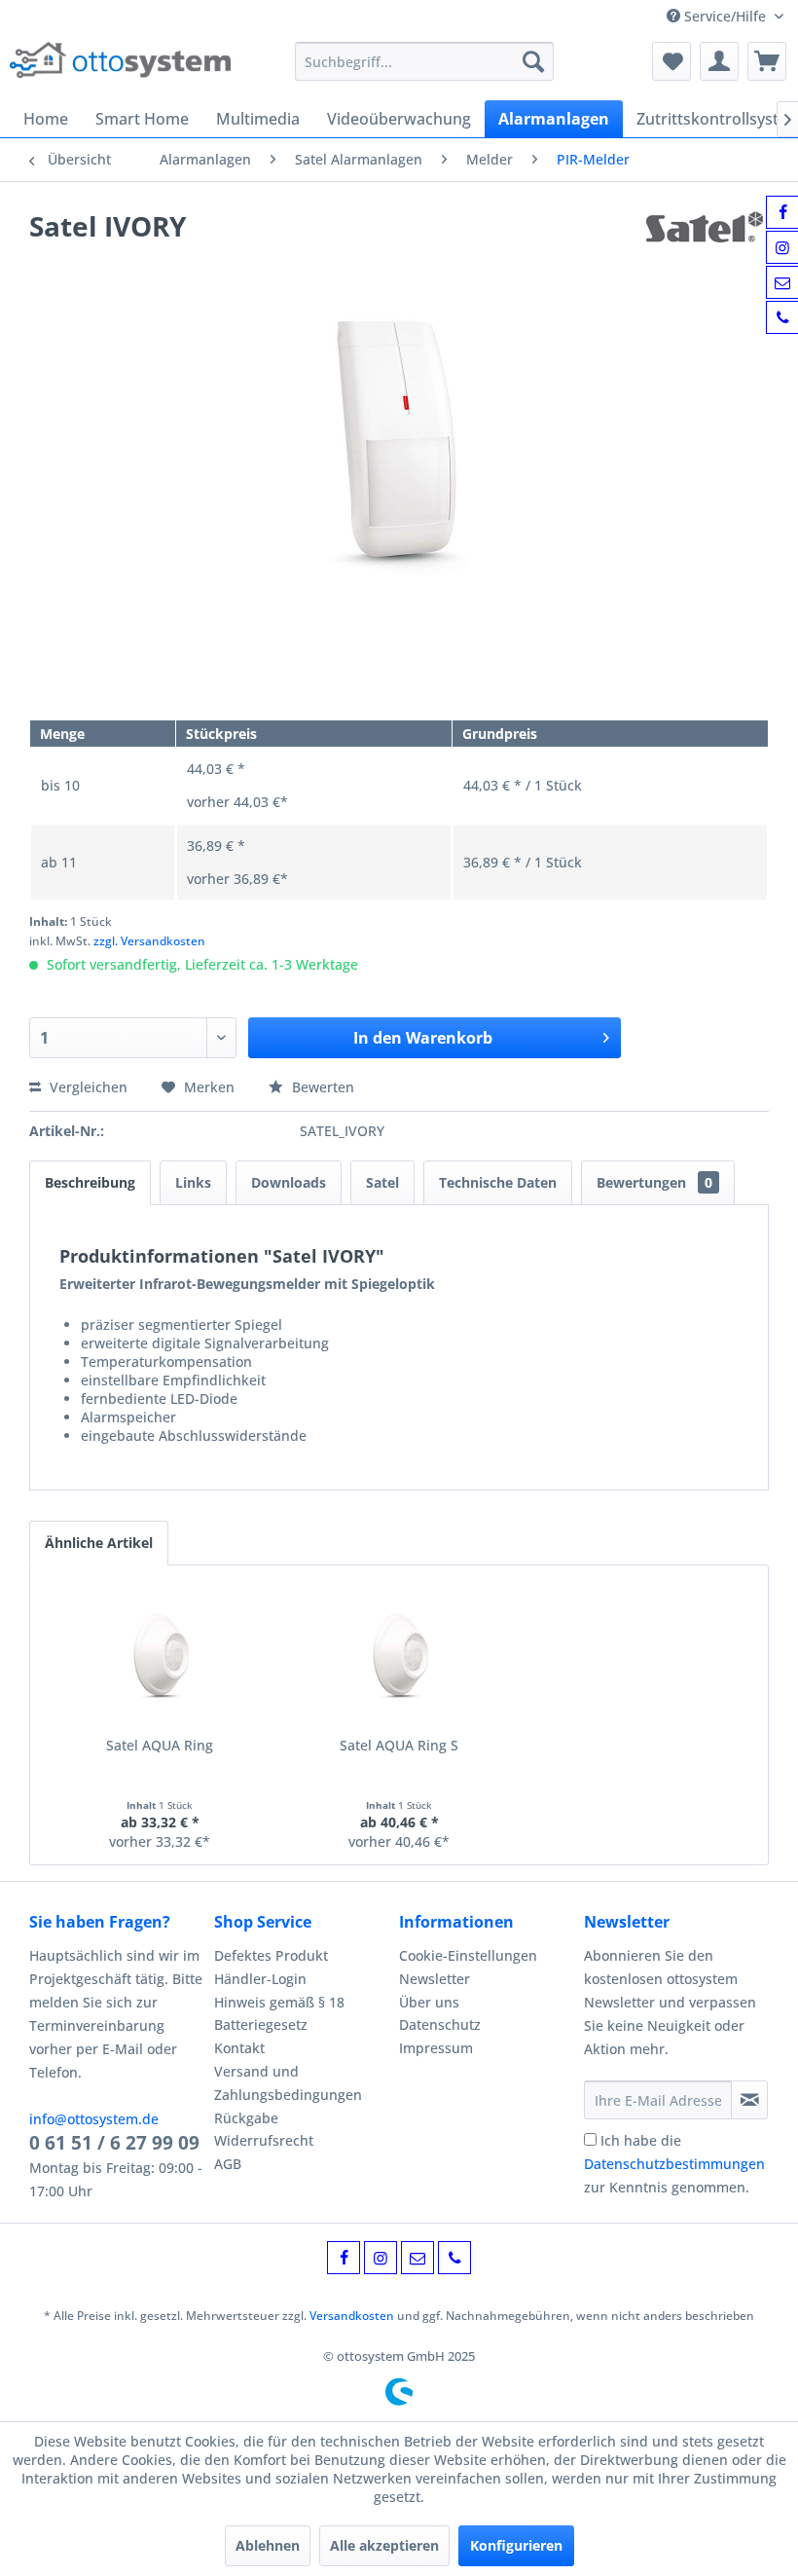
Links (193, 1182)
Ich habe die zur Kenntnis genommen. (674, 2164)
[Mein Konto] (719, 61)
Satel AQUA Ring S (399, 1745)
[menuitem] (425, 61)
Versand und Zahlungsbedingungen (288, 2083)
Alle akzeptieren (384, 2545)
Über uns (429, 2002)
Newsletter (435, 1979)
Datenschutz (440, 2024)
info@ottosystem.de (94, 2119)
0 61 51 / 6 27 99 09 (114, 2143)
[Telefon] (454, 2258)
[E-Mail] (417, 2258)
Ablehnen (268, 2545)
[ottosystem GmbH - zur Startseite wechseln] (120, 66)
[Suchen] (533, 61)
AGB (228, 2164)
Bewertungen (654, 1182)
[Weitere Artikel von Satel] (707, 245)
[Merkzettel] (671, 61)
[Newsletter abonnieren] (749, 2100)
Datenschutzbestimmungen (674, 2164)
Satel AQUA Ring (160, 1745)
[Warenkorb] (767, 61)
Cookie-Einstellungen (468, 1955)
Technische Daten (498, 1182)
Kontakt (239, 2048)
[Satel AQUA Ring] (160, 1658)
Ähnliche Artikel (99, 1543)
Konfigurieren (516, 2545)
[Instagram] (381, 2258)
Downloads (289, 1182)
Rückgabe (246, 2118)
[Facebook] (344, 2258)
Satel (382, 1182)
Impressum (436, 2048)
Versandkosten (352, 2316)
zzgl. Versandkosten (149, 941)
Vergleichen (87, 1087)
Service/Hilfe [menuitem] (725, 16)
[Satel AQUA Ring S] (399, 1658)
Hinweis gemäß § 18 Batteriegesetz (279, 2014)
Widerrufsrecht (264, 2140)
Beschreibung (90, 1182)
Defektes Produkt (271, 1955)
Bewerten (321, 1087)
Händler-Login (260, 1979)
